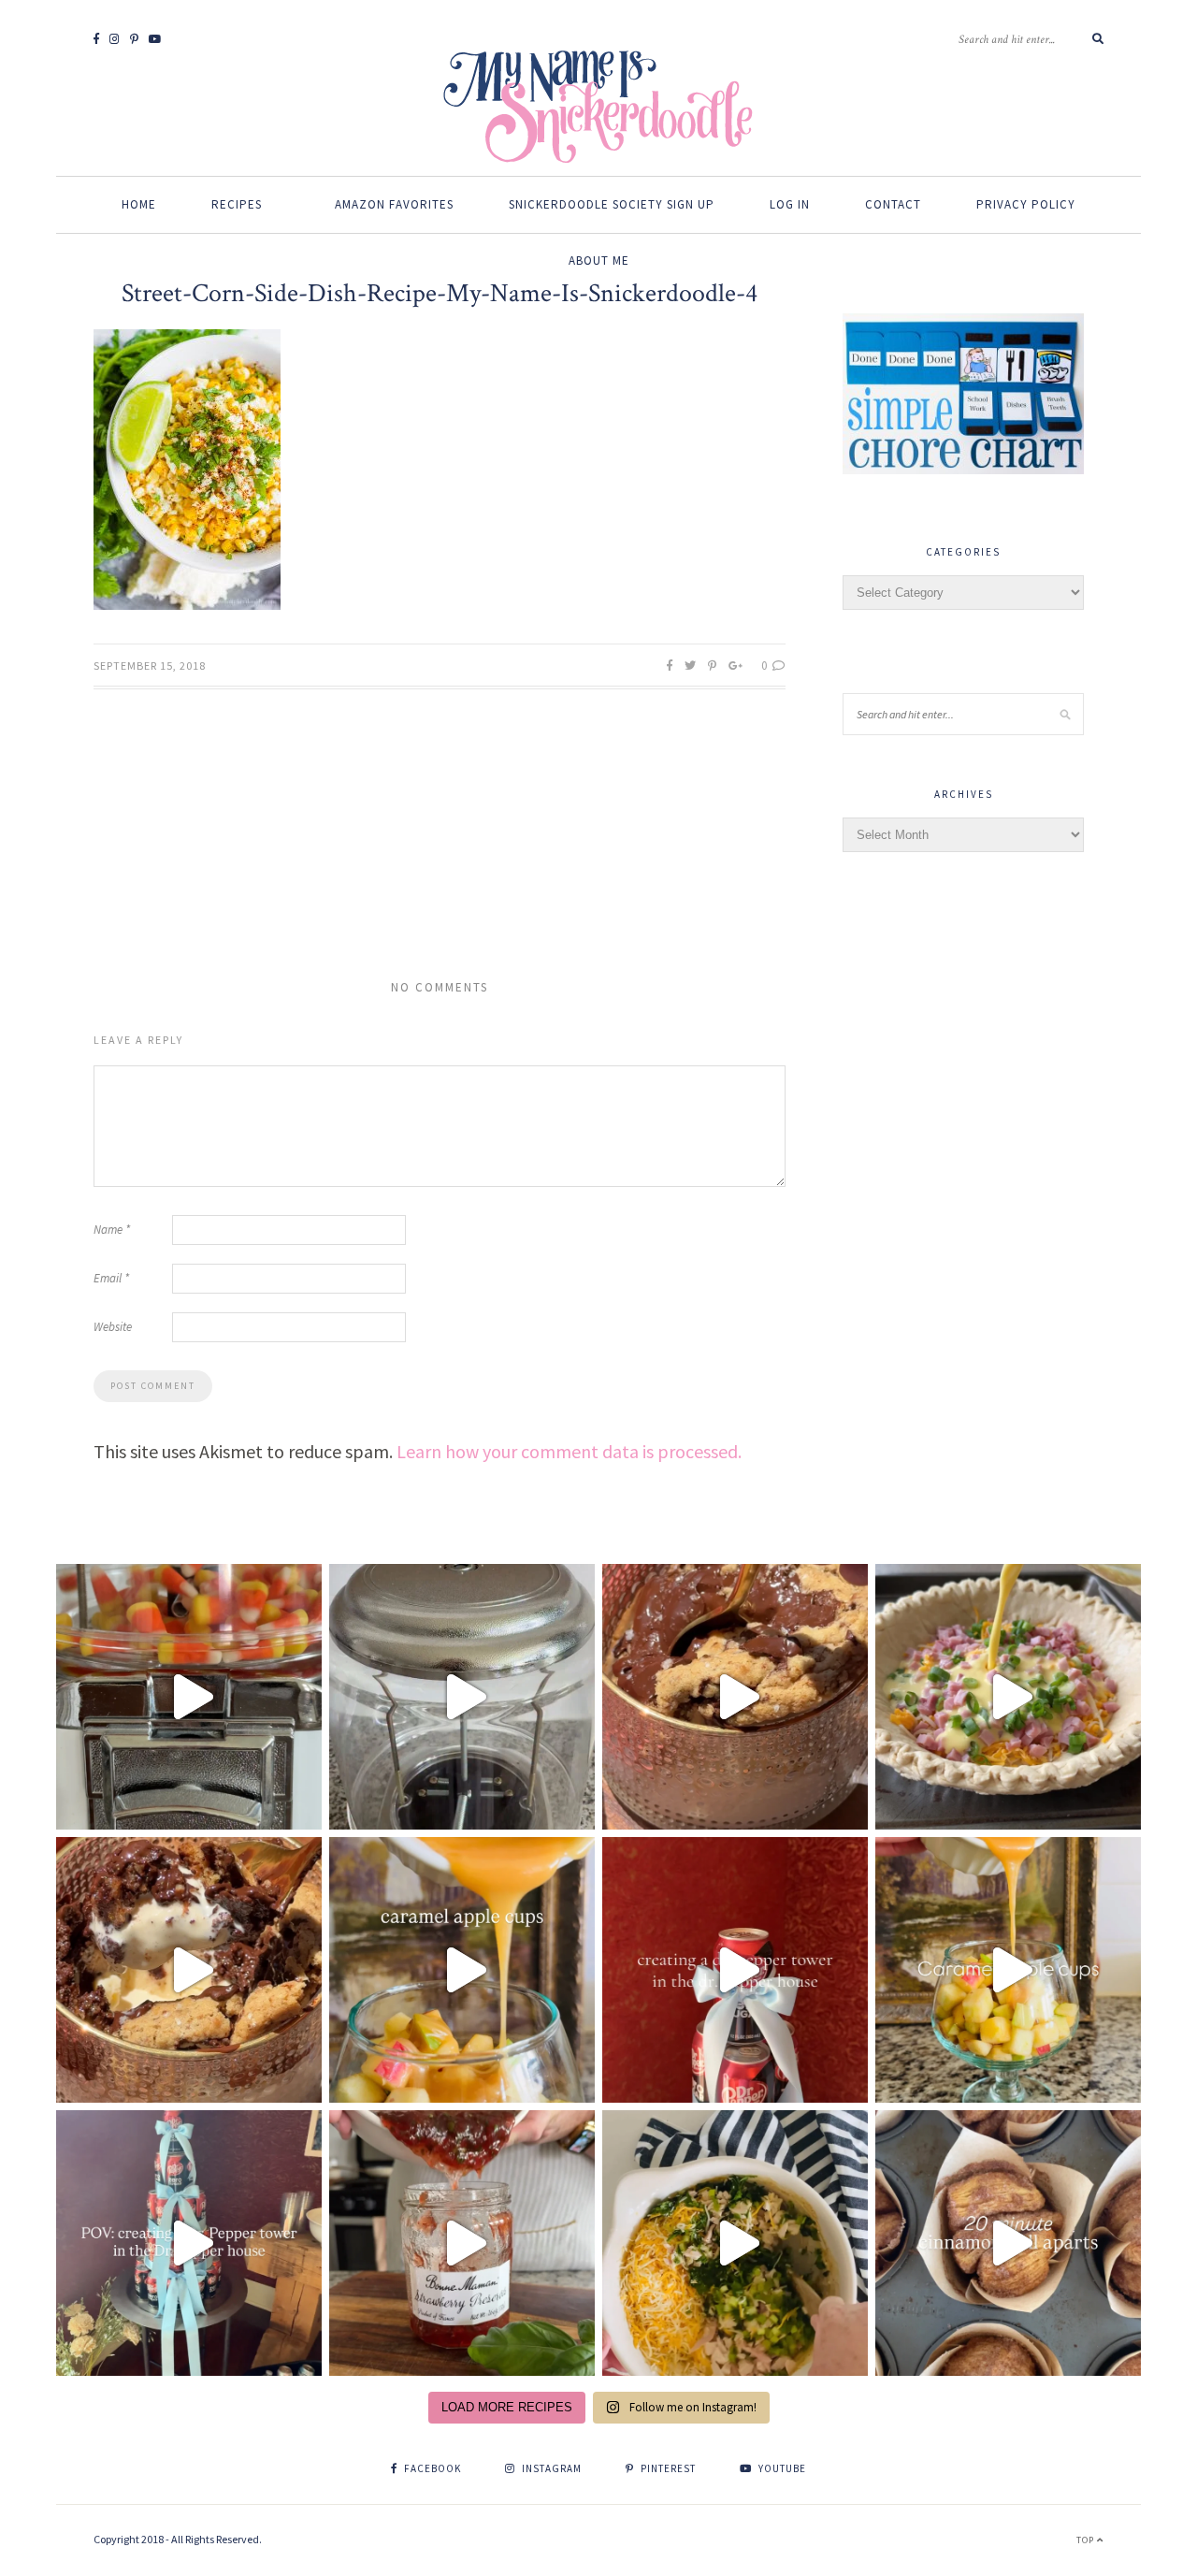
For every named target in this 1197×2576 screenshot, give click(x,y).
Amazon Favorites (394, 204)
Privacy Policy (1026, 204)
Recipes (237, 204)
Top (1087, 2540)
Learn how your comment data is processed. (569, 1451)
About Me (599, 260)
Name (112, 1230)
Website (113, 1327)
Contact (893, 204)
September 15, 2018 (150, 666)
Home (139, 204)
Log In (790, 204)
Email (111, 1278)
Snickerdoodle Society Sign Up (612, 204)
